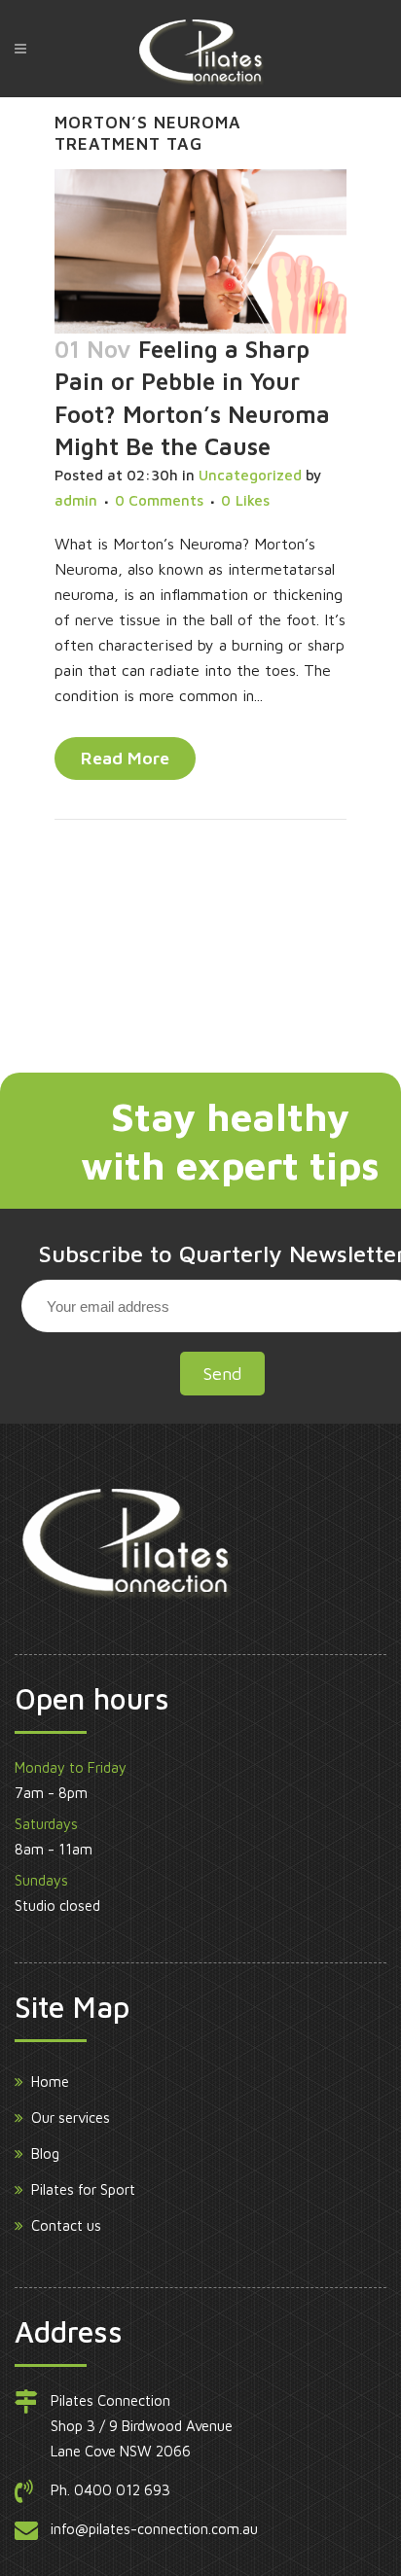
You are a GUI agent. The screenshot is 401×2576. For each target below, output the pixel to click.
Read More (125, 758)
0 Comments (159, 500)
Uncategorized (250, 475)
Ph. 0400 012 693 (110, 2490)
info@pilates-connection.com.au (154, 2529)
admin (76, 500)
